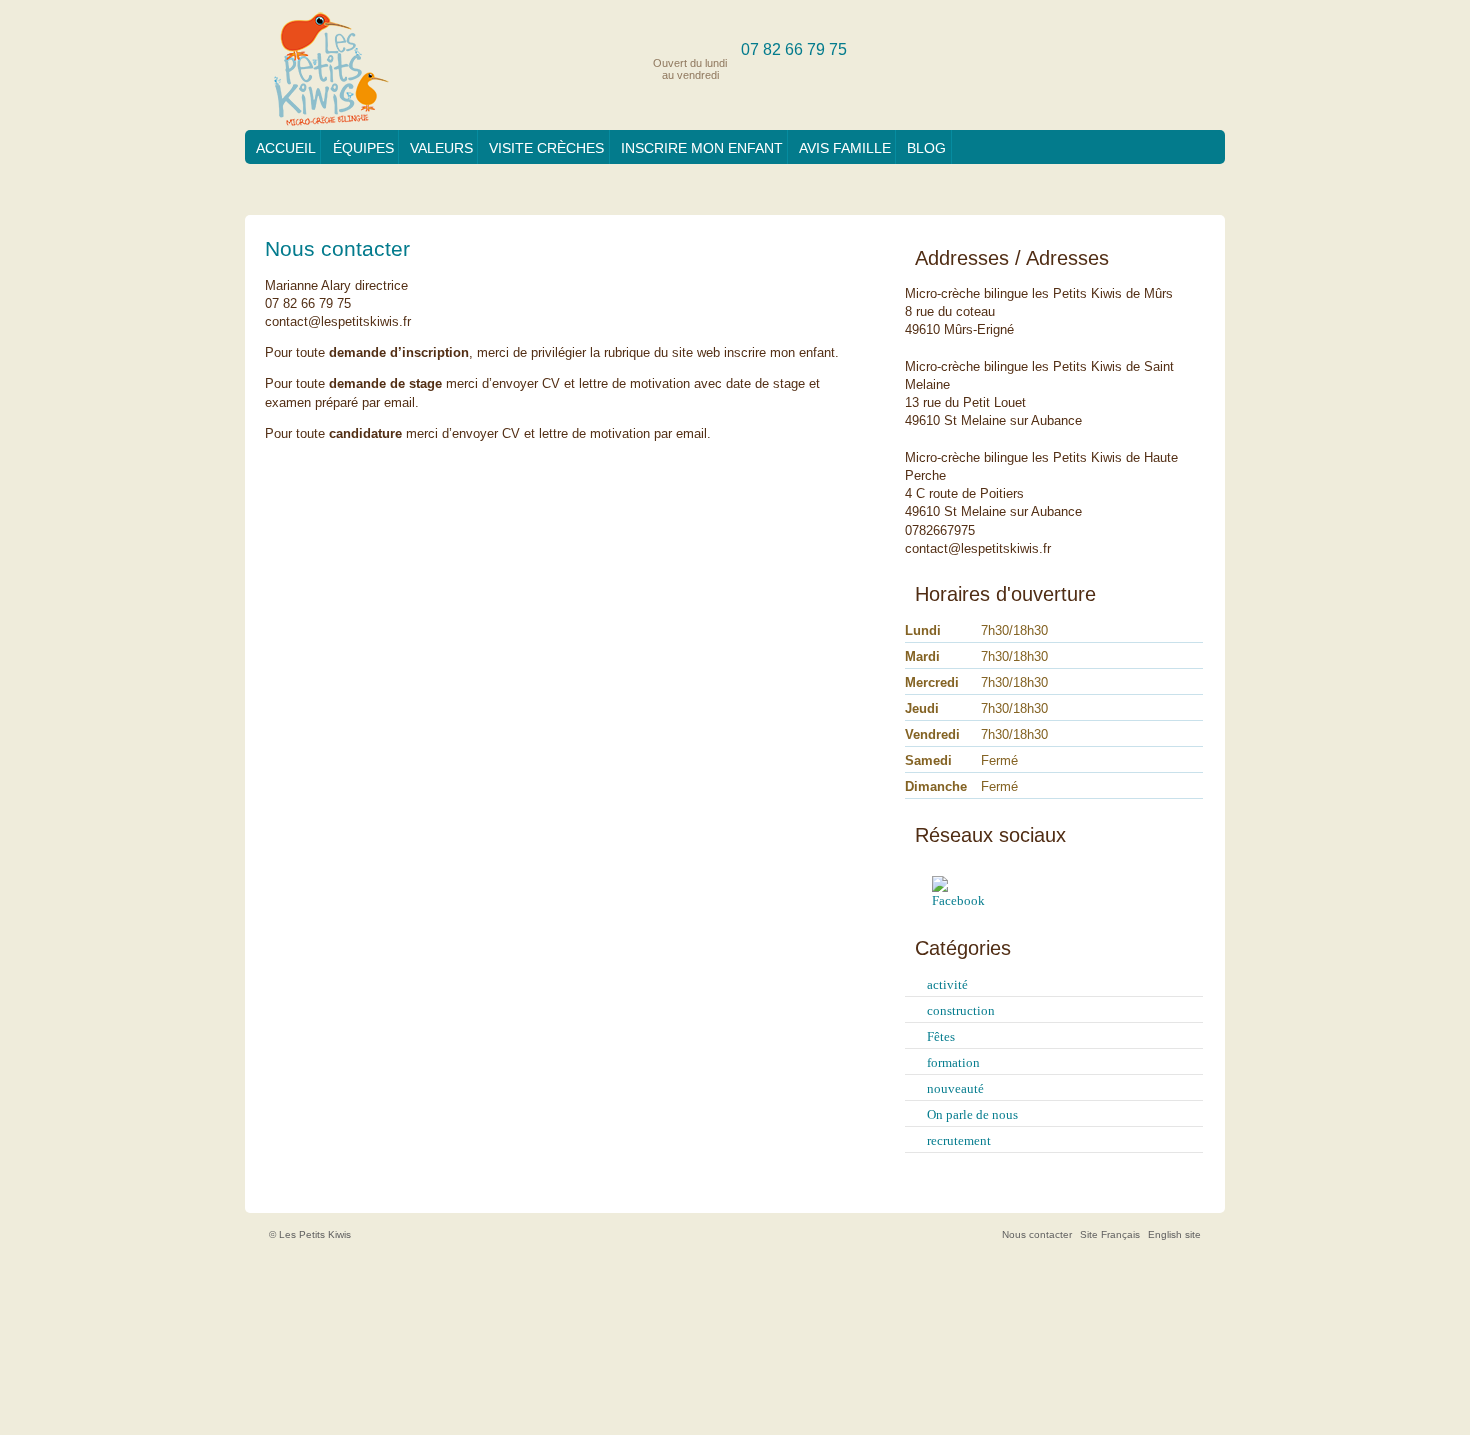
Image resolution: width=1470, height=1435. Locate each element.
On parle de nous (972, 1114)
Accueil (286, 148)
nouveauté (955, 1088)
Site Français (1110, 1234)
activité (947, 984)
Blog (926, 148)
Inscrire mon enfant (702, 148)
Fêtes (941, 1036)
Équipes (363, 148)
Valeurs (441, 148)
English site (1174, 1234)
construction (961, 1010)
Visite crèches (546, 148)
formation (953, 1062)
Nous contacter (1037, 1234)
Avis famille (845, 148)
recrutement (959, 1140)
